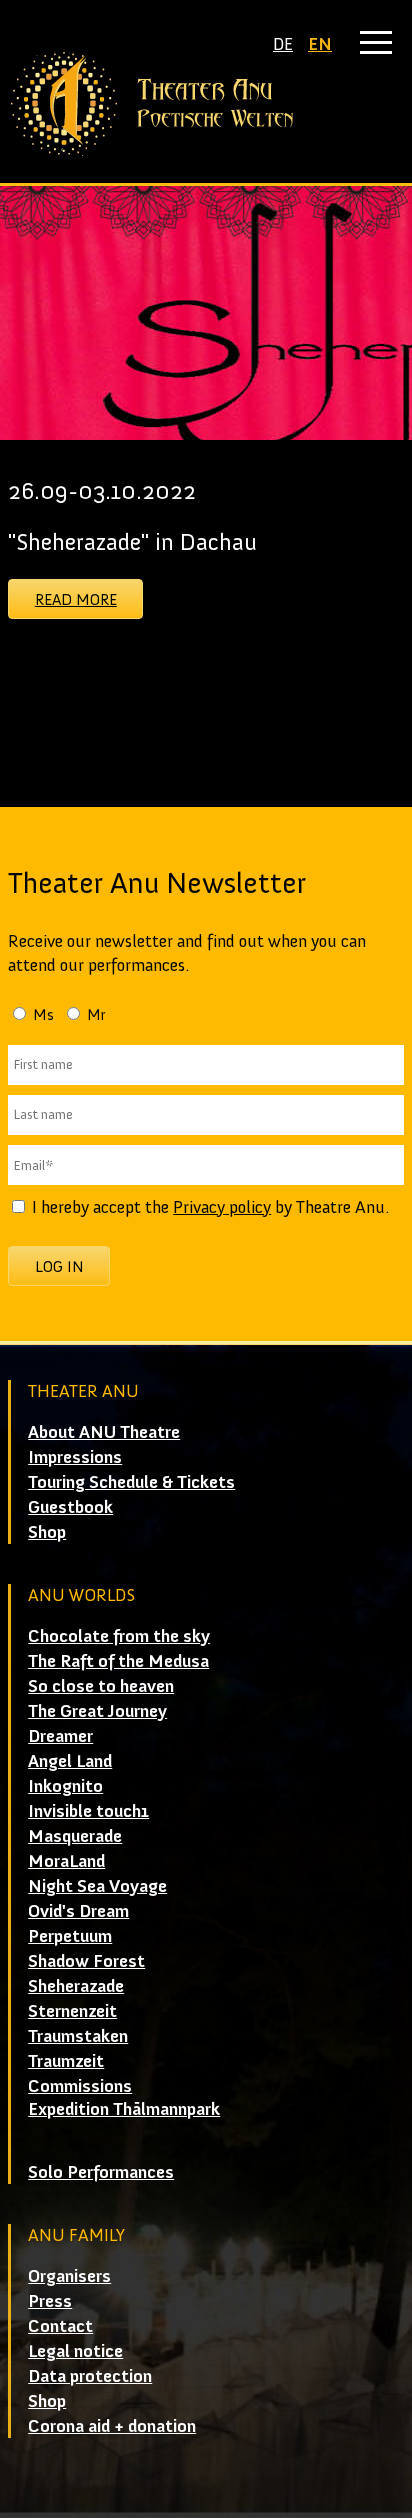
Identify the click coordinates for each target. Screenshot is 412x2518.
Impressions (75, 1457)
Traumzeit (66, 2061)
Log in (59, 1266)
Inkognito (65, 1786)
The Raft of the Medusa (118, 1661)
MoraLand (66, 1861)
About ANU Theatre (104, 1432)
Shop (47, 1532)
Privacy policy (222, 1207)
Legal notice (75, 2351)
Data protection (90, 2376)
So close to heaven (101, 1686)
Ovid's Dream (78, 1911)
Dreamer (60, 1736)
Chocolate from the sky (119, 1636)
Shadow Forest (86, 1961)
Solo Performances (101, 2172)
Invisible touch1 (88, 1811)
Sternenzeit (72, 2011)
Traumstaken (78, 2036)
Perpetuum (70, 1936)
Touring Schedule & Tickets (131, 1482)
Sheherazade (76, 1986)
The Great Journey (97, 1711)
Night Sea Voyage (97, 1886)
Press (50, 2301)
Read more (76, 599)
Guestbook (70, 1507)
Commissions (80, 2086)
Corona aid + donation (112, 2426)
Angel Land (70, 1761)
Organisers (69, 2276)
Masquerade (75, 1836)
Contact (60, 2326)
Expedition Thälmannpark (124, 2109)
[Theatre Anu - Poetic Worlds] (206, 104)
